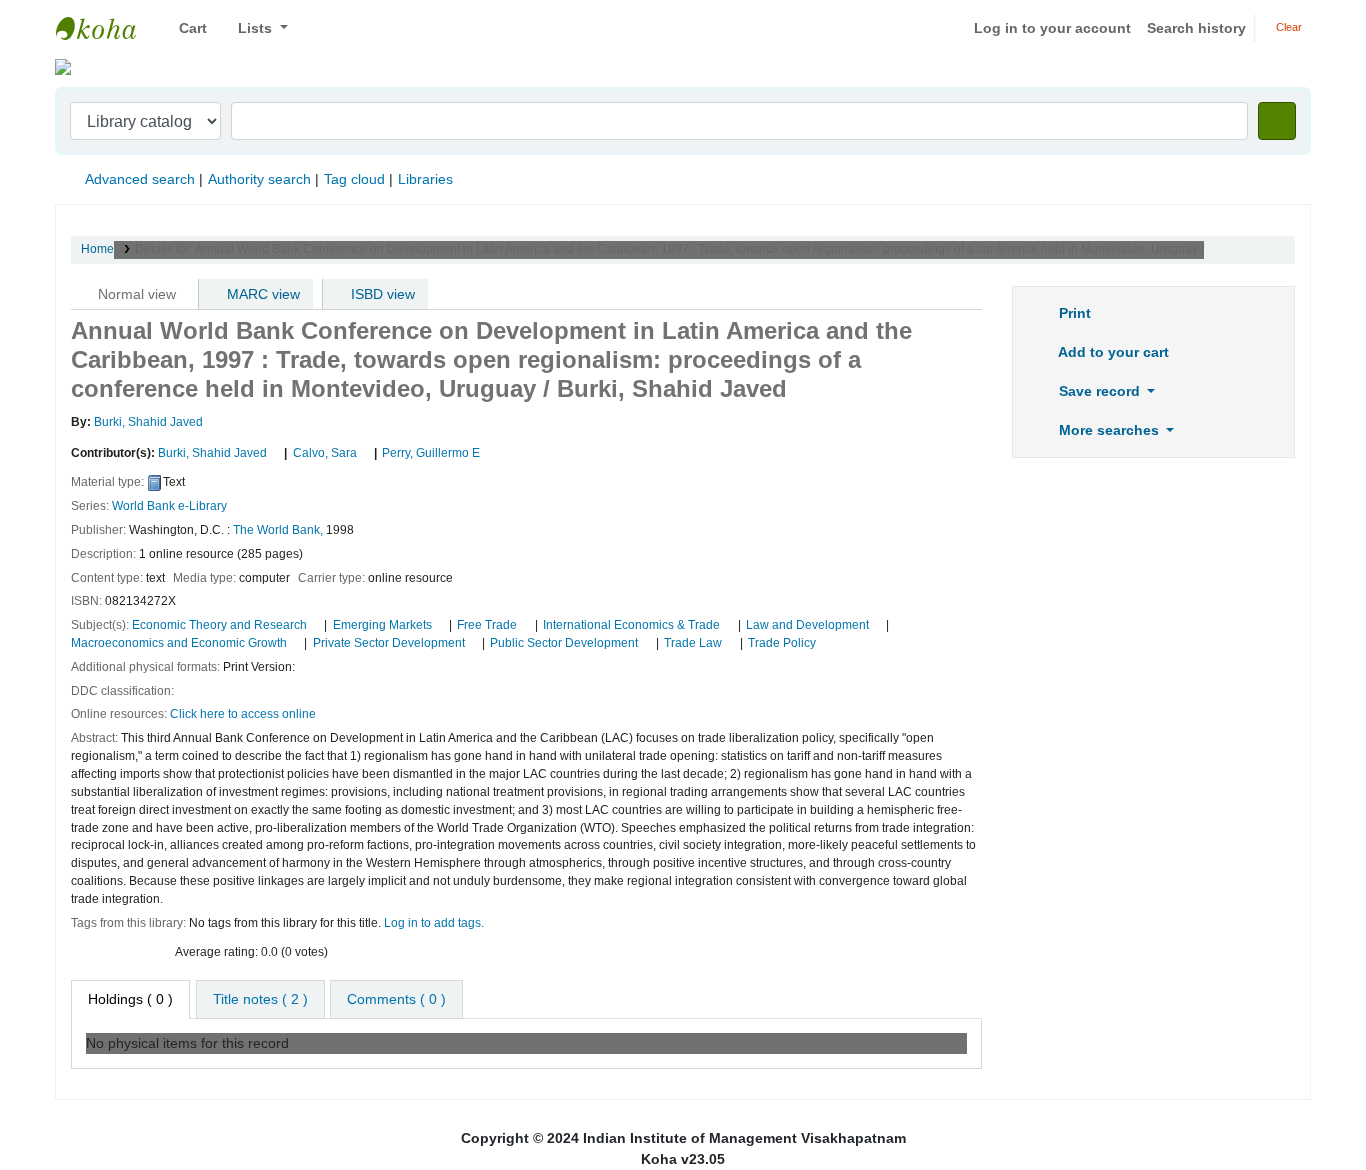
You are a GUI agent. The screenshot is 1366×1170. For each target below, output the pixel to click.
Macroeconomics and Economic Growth (179, 643)
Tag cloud (354, 179)
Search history (1196, 28)
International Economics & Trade (631, 625)
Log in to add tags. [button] (434, 923)
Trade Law (693, 643)
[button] (185, 28)
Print (1073, 313)
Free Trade (487, 625)
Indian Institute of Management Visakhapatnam (106, 28)
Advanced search (140, 179)
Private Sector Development (389, 643)
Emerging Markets (382, 625)
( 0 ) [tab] (130, 999)
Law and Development (807, 625)
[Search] (1277, 121)
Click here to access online (243, 714)
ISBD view (381, 294)
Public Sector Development (564, 643)
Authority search (259, 179)
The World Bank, (278, 530)
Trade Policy (782, 643)
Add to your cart (1112, 352)
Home (97, 249)
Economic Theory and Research (219, 625)
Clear (1287, 27)
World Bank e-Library (169, 506)
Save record (1099, 391)
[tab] (260, 999)
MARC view (261, 294)
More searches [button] (1109, 430)
